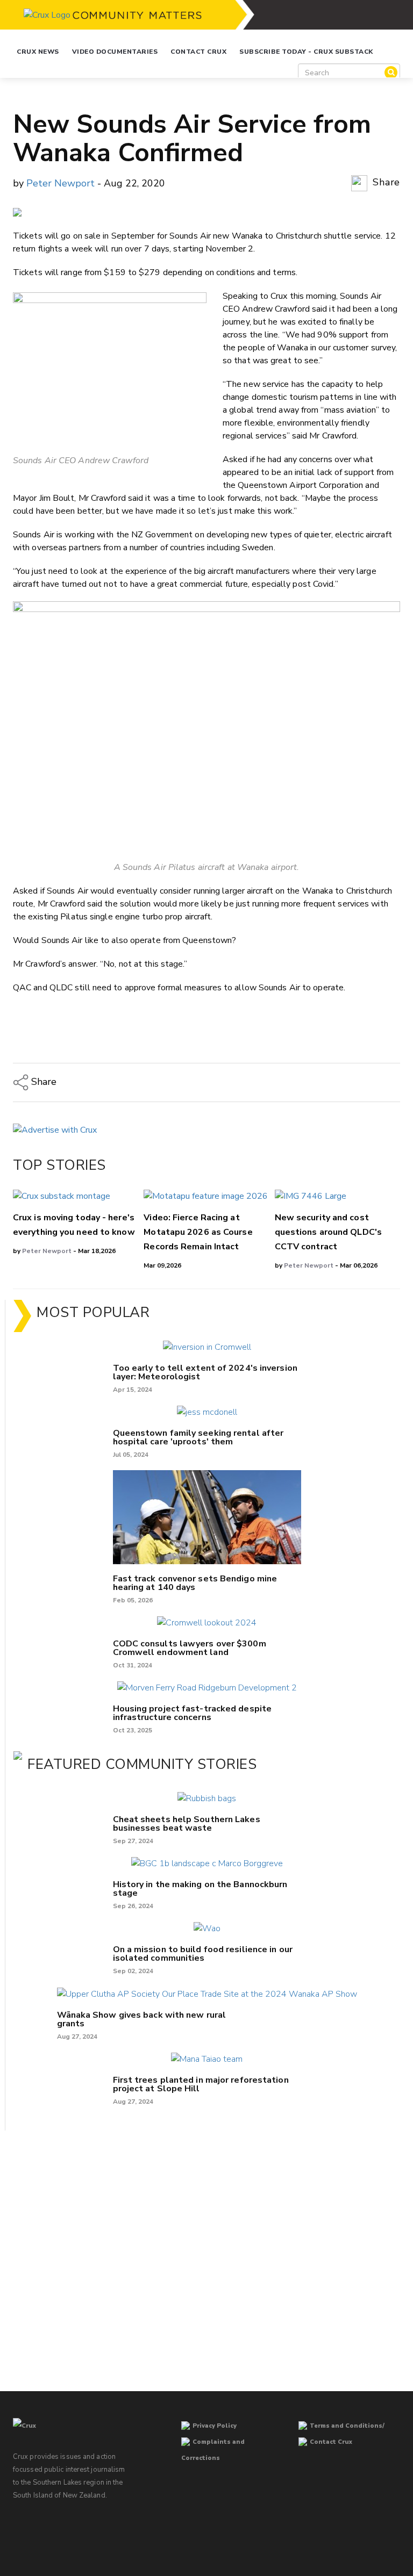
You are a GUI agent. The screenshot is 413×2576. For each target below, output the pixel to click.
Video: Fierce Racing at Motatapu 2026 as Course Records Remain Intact (198, 1232)
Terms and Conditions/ (347, 2426)
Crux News (38, 52)
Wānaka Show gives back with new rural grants (142, 2019)
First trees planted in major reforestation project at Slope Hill (201, 2084)
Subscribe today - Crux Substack (306, 52)
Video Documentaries (115, 52)
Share (385, 182)
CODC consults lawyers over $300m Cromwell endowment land (190, 1648)
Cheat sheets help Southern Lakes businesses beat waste (187, 1824)
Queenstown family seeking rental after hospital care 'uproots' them (198, 1437)
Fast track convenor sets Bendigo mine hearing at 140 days (195, 1583)
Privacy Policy (215, 2426)
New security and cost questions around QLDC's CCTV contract (328, 1232)
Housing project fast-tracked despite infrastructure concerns (193, 1713)
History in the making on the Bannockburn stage (200, 1889)
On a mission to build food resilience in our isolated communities (203, 1954)
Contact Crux (198, 52)
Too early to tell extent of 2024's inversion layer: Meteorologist (205, 1372)
